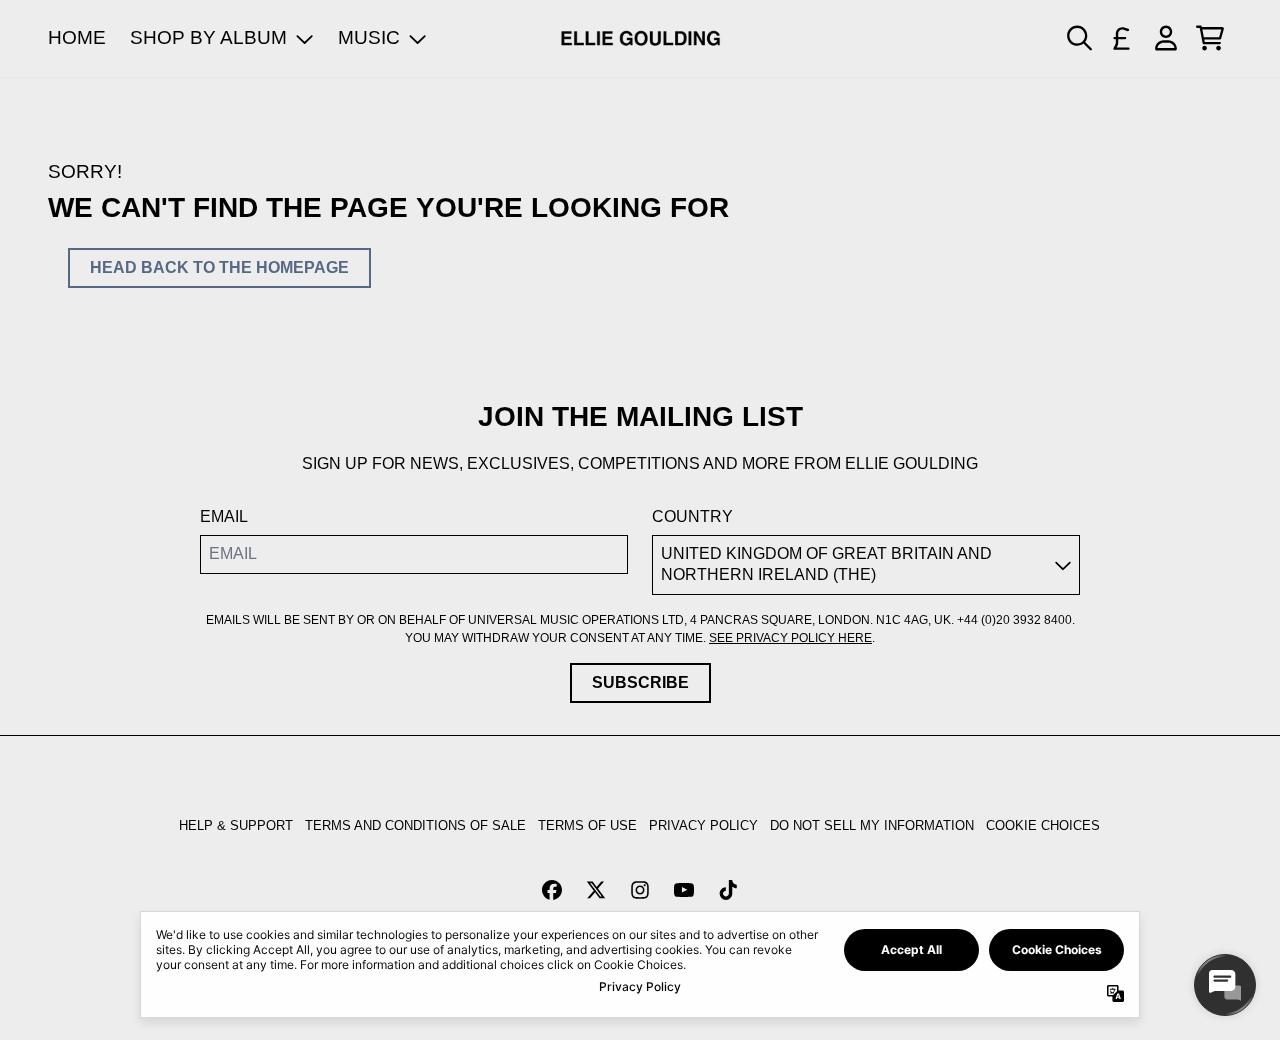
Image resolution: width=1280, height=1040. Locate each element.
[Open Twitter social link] (596, 890)
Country (692, 516)
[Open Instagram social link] (640, 890)
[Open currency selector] (1122, 38)
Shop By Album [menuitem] (208, 37)
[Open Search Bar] (1078, 38)
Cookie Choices (1043, 825)
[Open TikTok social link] (728, 890)
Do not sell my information (872, 825)
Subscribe (640, 682)
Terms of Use (587, 825)
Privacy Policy (703, 825)
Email (224, 516)
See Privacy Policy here (790, 638)
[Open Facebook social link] (552, 890)
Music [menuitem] (369, 37)
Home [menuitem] (77, 37)
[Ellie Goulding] (640, 38)
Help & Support (236, 825)
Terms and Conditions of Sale (415, 825)
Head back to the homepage (219, 267)
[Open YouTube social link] (684, 890)
